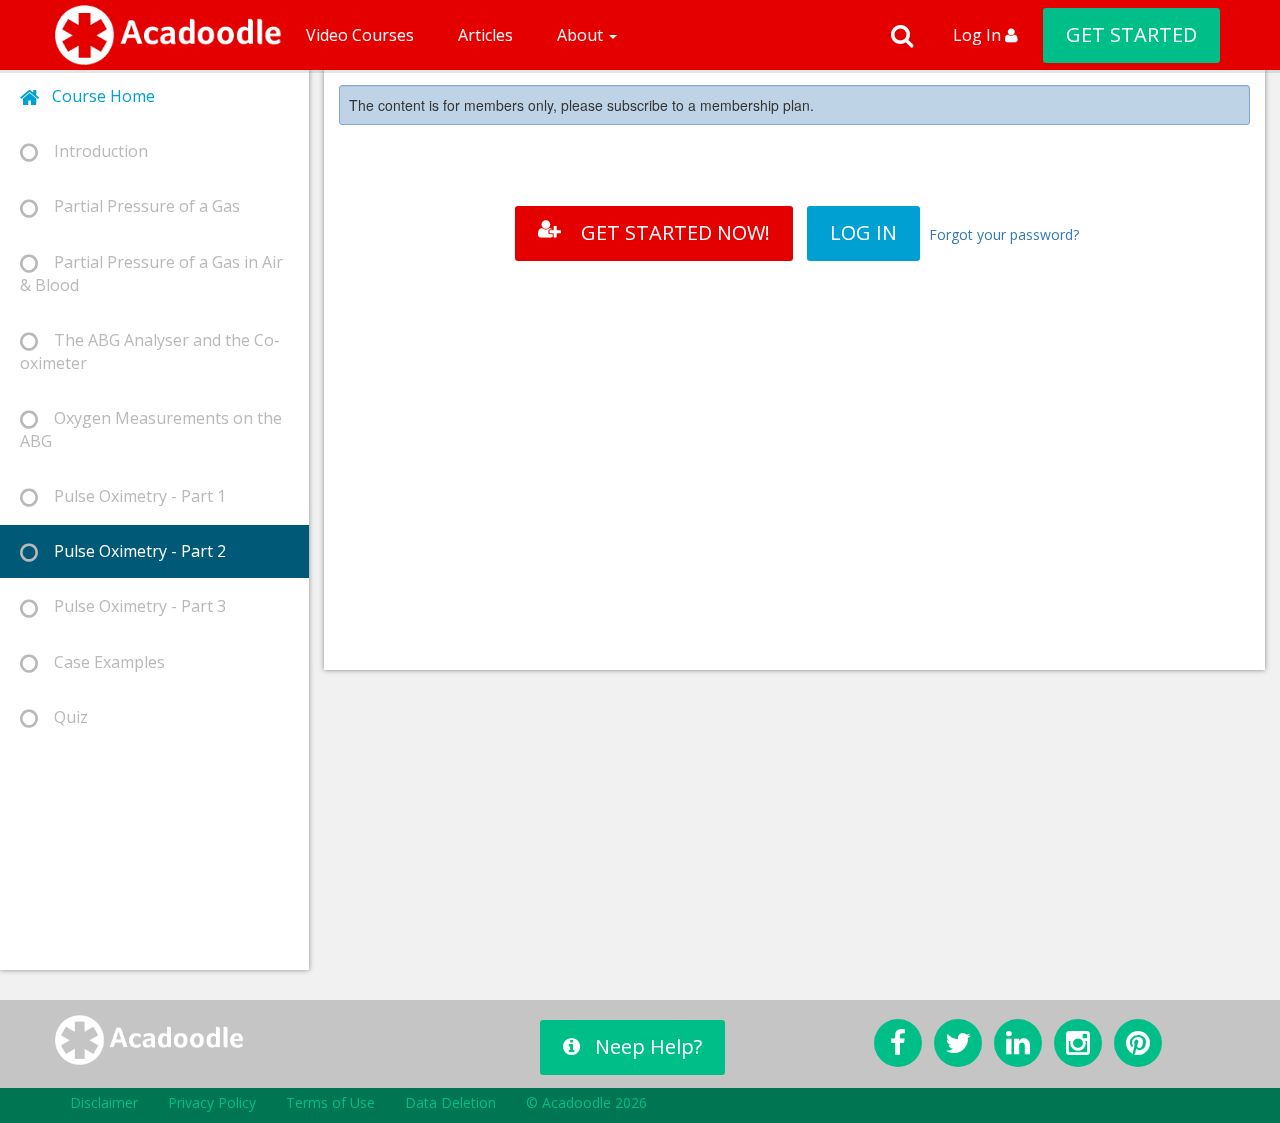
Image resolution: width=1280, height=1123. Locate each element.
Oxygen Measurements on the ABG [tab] (151, 429)
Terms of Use (330, 1102)
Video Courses (360, 35)
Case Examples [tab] (101, 662)
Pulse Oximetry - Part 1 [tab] (132, 496)
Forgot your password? (1004, 234)
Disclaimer (104, 1102)
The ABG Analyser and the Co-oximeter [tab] (150, 351)
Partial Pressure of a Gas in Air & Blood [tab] (151, 273)
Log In (979, 35)
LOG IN (863, 232)
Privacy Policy (212, 1102)
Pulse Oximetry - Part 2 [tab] (132, 551)
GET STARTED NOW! (675, 232)
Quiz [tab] (63, 717)
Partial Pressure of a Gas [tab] (139, 206)
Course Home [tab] (97, 96)
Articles (485, 35)
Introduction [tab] (93, 151)
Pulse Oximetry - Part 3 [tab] (132, 606)
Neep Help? (648, 1046)
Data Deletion (450, 1102)
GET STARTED (1131, 34)
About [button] (582, 35)
